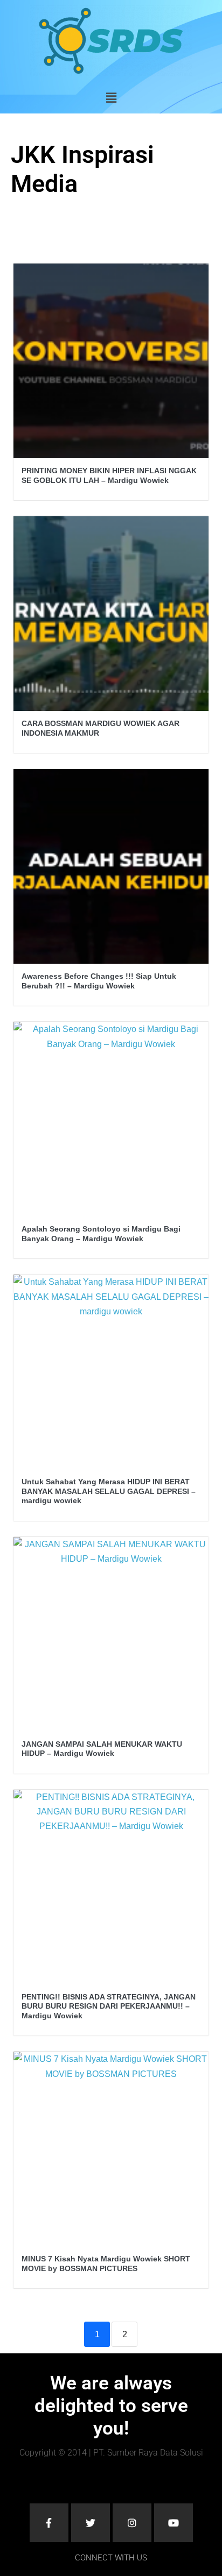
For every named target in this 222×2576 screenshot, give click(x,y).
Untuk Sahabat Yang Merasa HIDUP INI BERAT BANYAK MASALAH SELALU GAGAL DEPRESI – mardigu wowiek (109, 1491)
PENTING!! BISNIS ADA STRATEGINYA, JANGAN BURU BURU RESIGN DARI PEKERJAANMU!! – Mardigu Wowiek (109, 2006)
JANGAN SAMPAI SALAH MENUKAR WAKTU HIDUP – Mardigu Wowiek (102, 1749)
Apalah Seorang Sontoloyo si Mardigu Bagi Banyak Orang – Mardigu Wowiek (101, 1234)
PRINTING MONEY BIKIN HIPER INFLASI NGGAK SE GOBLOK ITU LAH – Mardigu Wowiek (109, 475)
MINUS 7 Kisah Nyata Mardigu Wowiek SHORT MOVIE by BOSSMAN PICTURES (106, 2264)
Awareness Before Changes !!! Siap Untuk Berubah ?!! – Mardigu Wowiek (99, 981)
